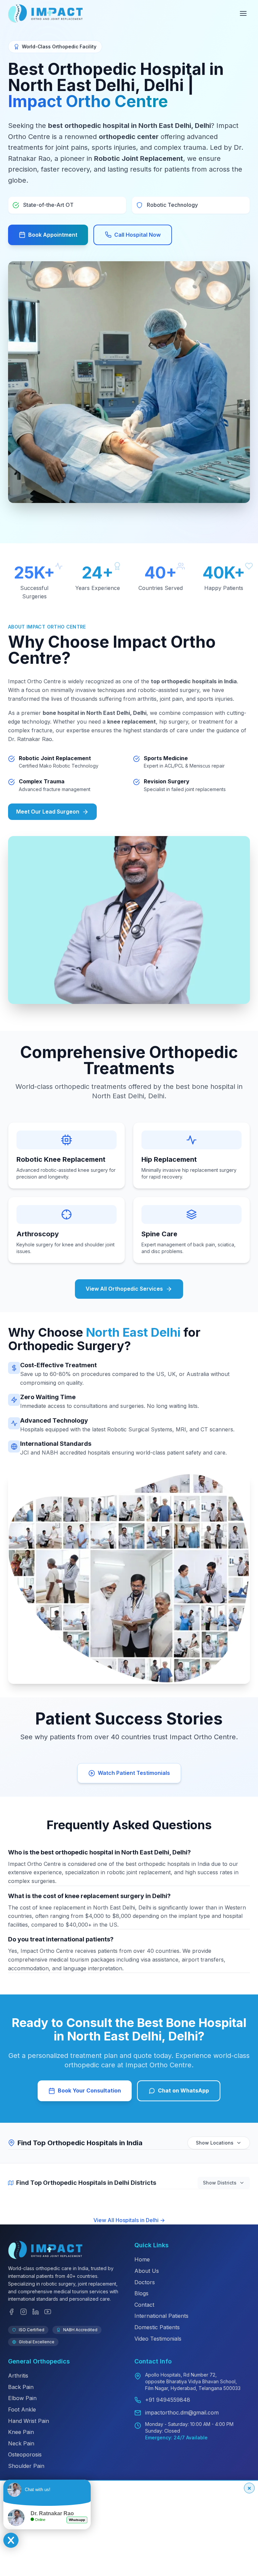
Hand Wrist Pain (29, 2421)
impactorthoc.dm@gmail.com (182, 2412)
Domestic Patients (157, 2327)
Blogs (141, 2293)
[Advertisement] (129, 2528)
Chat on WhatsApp (183, 2090)
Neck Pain (21, 2443)
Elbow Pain (22, 2398)
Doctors (145, 2282)
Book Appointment (53, 235)
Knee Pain (21, 2432)
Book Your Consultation (89, 2090)
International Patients (161, 2316)
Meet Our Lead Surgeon (48, 812)
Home (142, 2259)
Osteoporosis (25, 2454)
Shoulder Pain (26, 2466)
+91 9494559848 (168, 2400)
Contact (144, 2305)
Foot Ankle (22, 2409)
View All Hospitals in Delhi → (129, 2220)
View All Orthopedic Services (124, 1289)
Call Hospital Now (137, 235)
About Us (147, 2271)
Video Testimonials (158, 2339)
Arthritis (18, 2376)
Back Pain (21, 2387)
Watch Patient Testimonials (134, 1773)
